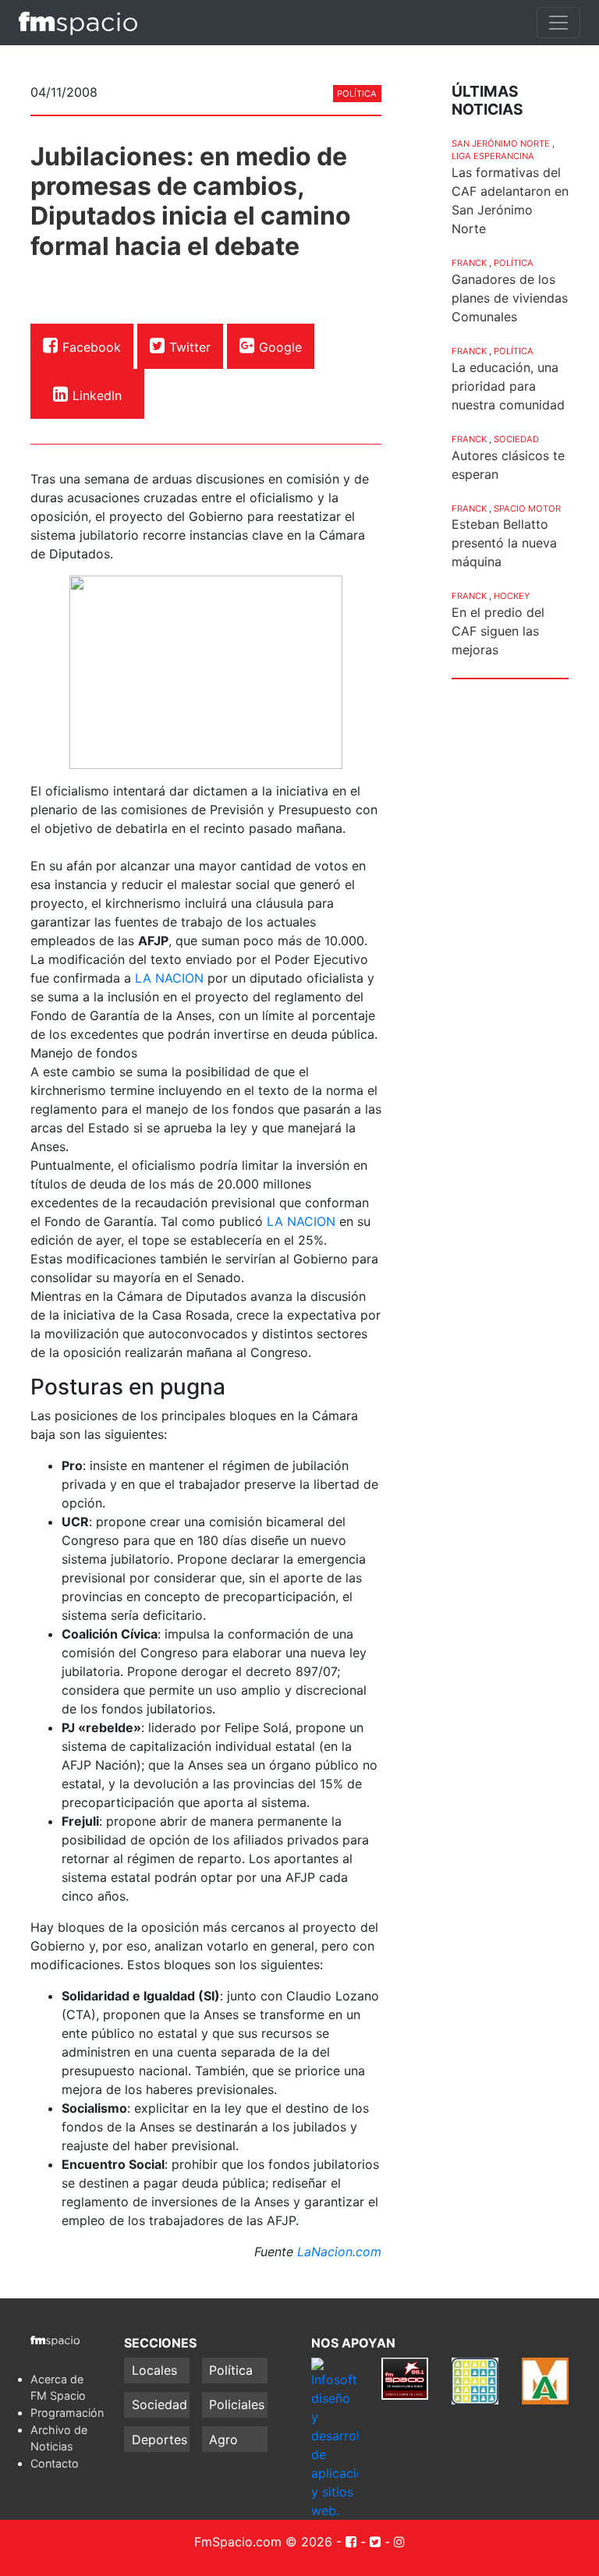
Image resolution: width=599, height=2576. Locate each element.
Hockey (512, 596)
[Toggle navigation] (558, 23)
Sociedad (516, 439)
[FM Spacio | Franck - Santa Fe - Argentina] (78, 23)
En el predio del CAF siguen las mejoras (498, 631)
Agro (223, 2440)
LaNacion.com (339, 2252)
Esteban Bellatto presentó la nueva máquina (504, 543)
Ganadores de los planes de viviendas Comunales (510, 298)
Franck (469, 263)
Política (357, 94)
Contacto (55, 2463)
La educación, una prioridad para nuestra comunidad (508, 386)
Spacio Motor (527, 508)
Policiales (237, 2404)
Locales (154, 2370)
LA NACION (169, 978)
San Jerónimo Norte (501, 144)
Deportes (159, 2440)
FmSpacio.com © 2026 (263, 2542)
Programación (67, 2413)
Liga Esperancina (493, 156)
